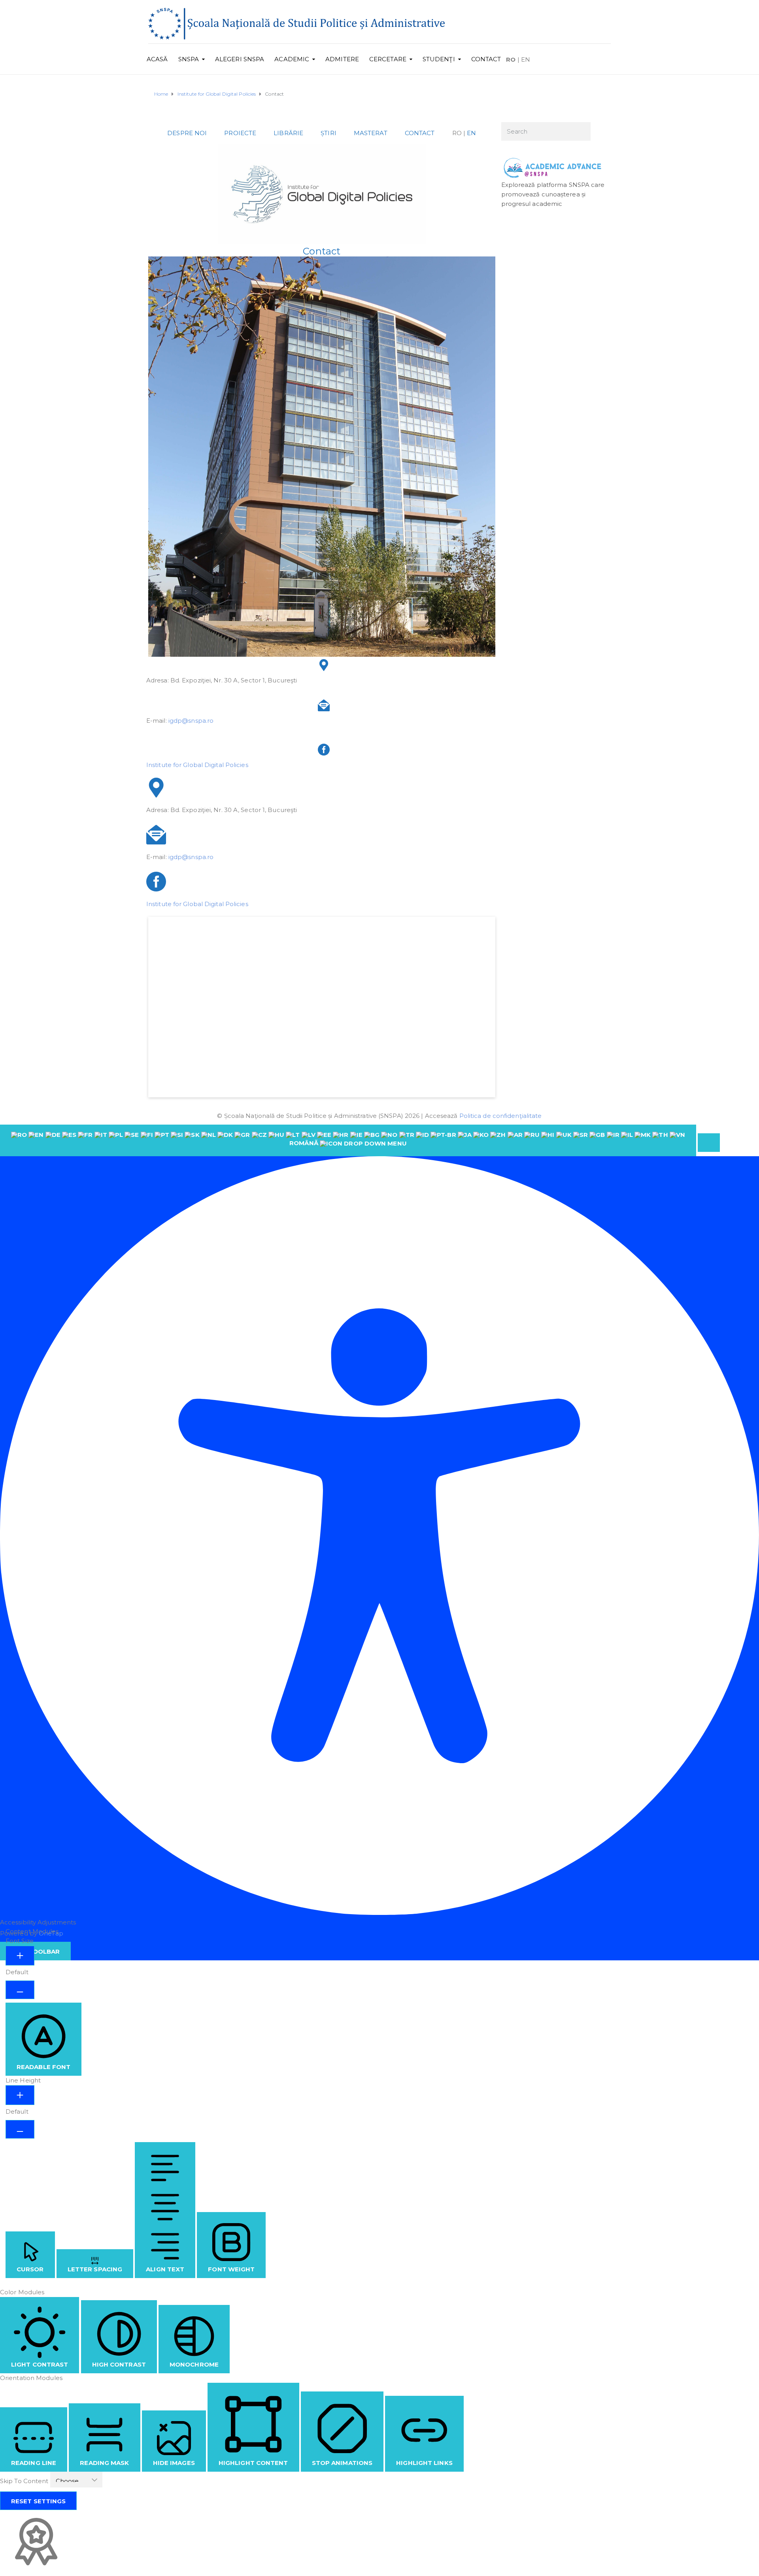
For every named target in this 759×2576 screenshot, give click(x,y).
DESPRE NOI (187, 133)
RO (511, 59)
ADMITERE (342, 59)
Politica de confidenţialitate (501, 1116)
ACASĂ (157, 59)
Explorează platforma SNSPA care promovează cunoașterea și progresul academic (553, 194)
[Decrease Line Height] (20, 2129)
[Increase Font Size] (20, 1956)
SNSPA (189, 59)
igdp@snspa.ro (191, 721)
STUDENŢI (439, 59)
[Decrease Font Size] (20, 1990)
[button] (709, 1143)
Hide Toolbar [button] (35, 1951)
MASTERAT (371, 133)
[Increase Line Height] (20, 2095)
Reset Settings (38, 2501)
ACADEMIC (292, 59)
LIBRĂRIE (288, 133)
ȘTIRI (329, 133)
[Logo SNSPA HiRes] (296, 23)
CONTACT (486, 59)
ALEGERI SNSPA (240, 59)
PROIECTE (240, 133)
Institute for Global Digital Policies (197, 765)
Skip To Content (25, 2481)
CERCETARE (388, 59)
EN (526, 59)
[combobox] (348, 1140)
